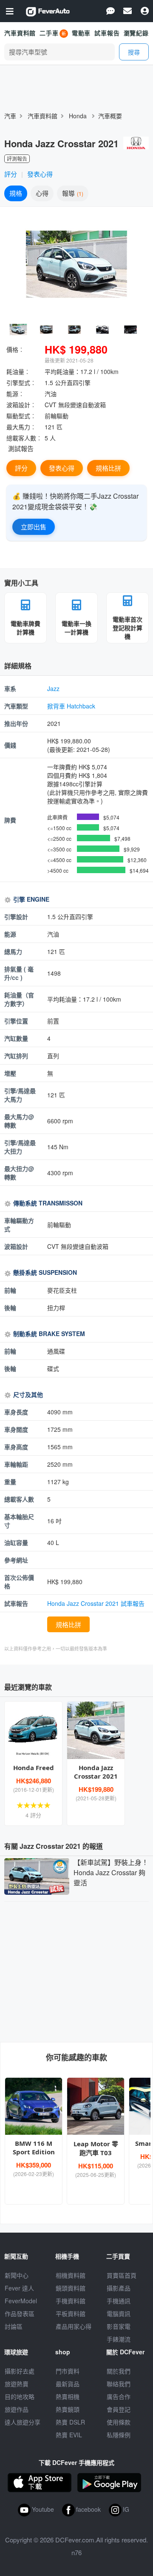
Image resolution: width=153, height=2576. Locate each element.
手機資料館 (71, 2301)
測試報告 (21, 448)
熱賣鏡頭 (68, 2409)
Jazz (53, 688)
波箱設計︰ (21, 405)
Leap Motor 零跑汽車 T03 (96, 2148)
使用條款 (119, 2422)
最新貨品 (68, 2384)
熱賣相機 (68, 2396)
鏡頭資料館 (71, 2288)
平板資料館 (71, 2313)
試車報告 (107, 33)
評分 (11, 174)
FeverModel (21, 2301)
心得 (42, 193)
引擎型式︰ (21, 383)
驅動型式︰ (21, 416)
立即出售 (34, 527)
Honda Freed (34, 1768)
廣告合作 (119, 2396)
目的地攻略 (20, 2396)
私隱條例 (119, 2435)
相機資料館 (71, 2275)
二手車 (49, 33)
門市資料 (68, 2371)
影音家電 (119, 2326)
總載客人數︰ (24, 438)
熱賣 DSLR (70, 2422)
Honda (78, 116)
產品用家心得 (74, 2326)
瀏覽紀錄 (136, 33)
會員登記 (119, 2409)
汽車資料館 (20, 33)
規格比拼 (108, 468)
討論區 (14, 2326)
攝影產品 (119, 2288)
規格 (16, 193)
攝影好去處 (20, 2371)
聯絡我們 (119, 2384)
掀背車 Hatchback (71, 706)
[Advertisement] (76, 1970)
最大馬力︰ (21, 427)
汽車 (10, 116)
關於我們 (119, 2371)
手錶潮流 (119, 2339)
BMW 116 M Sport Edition (34, 2148)
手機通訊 (119, 2301)
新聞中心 (17, 2275)
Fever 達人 (19, 2288)
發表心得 (40, 174)
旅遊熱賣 (17, 2384)
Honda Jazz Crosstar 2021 (96, 1772)
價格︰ (15, 349)
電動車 (81, 33)
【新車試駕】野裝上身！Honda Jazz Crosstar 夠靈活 (111, 1872)
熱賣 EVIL (69, 2435)
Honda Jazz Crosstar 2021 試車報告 (96, 1603)
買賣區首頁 (122, 2275)
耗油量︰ (18, 371)
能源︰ (15, 394)
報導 (72, 193)
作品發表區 (20, 2313)
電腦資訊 (119, 2313)
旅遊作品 (17, 2409)
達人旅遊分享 (23, 2422)
